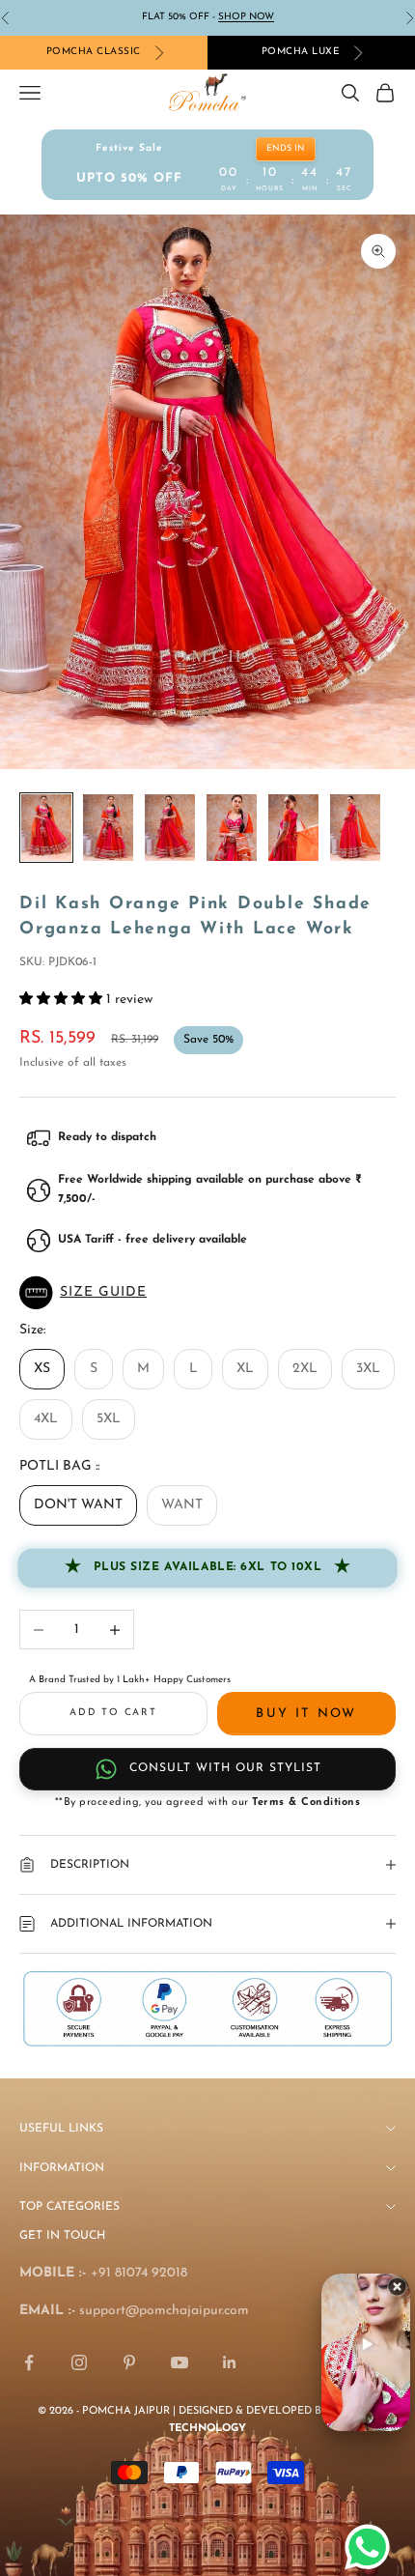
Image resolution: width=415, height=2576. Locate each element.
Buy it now (306, 1714)
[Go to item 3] (170, 828)
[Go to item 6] (355, 828)
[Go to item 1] (46, 828)
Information (62, 2168)
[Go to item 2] (108, 828)
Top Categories (69, 2207)
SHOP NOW (246, 17)
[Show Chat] (372, 2547)
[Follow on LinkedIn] (230, 2362)
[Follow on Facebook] (29, 2362)
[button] (207, 1293)
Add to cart (113, 1713)
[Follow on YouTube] (180, 2362)
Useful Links (61, 2129)
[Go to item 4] (232, 828)
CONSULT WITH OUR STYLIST (225, 1768)
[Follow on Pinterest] (129, 2362)
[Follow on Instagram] (79, 2362)
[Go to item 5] (293, 828)
